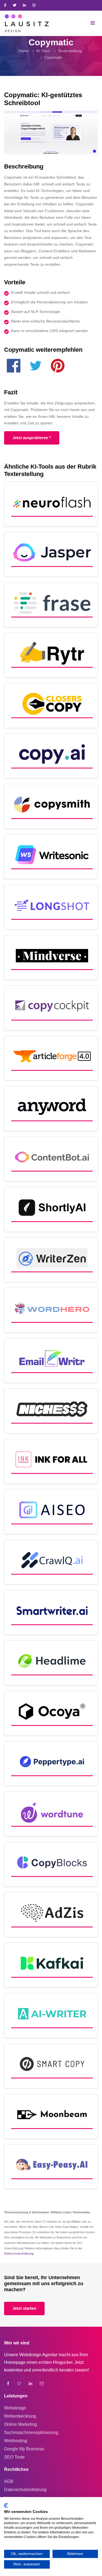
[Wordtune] (51, 1814)
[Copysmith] (51, 806)
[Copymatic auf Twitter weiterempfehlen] (36, 367)
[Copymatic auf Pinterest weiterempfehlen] (58, 367)
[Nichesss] (51, 1411)
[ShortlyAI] (51, 1209)
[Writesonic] (51, 857)
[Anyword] (51, 1109)
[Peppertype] (51, 1764)
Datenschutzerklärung (19, 2253)
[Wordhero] (51, 1310)
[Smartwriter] (51, 1612)
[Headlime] (51, 1663)
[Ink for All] (51, 1461)
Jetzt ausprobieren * (32, 438)
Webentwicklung (20, 2416)
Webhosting (16, 2441)
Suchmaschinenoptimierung (31, 2432)
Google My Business (24, 2449)
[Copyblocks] (51, 1864)
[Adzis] (51, 1915)
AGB (9, 2481)
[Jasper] (51, 554)
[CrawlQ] (51, 1562)
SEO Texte (14, 2457)
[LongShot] (51, 907)
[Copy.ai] (51, 756)
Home (24, 51)
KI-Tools (43, 51)
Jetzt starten (24, 2308)
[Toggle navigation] (93, 23)
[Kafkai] (51, 1965)
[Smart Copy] (51, 2066)
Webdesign (15, 2408)
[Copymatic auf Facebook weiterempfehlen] (14, 367)
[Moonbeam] (51, 2116)
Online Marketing (21, 2424)
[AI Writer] (51, 2015)
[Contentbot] (51, 1159)
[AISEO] (51, 1512)
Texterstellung (70, 51)
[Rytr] (51, 655)
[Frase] (51, 605)
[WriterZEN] (51, 1260)
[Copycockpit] (51, 1008)
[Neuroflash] (51, 504)
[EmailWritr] (51, 1361)
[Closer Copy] (51, 706)
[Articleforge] (51, 1058)
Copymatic (53, 57)
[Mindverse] (51, 958)
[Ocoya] (51, 1713)
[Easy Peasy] (51, 2167)
